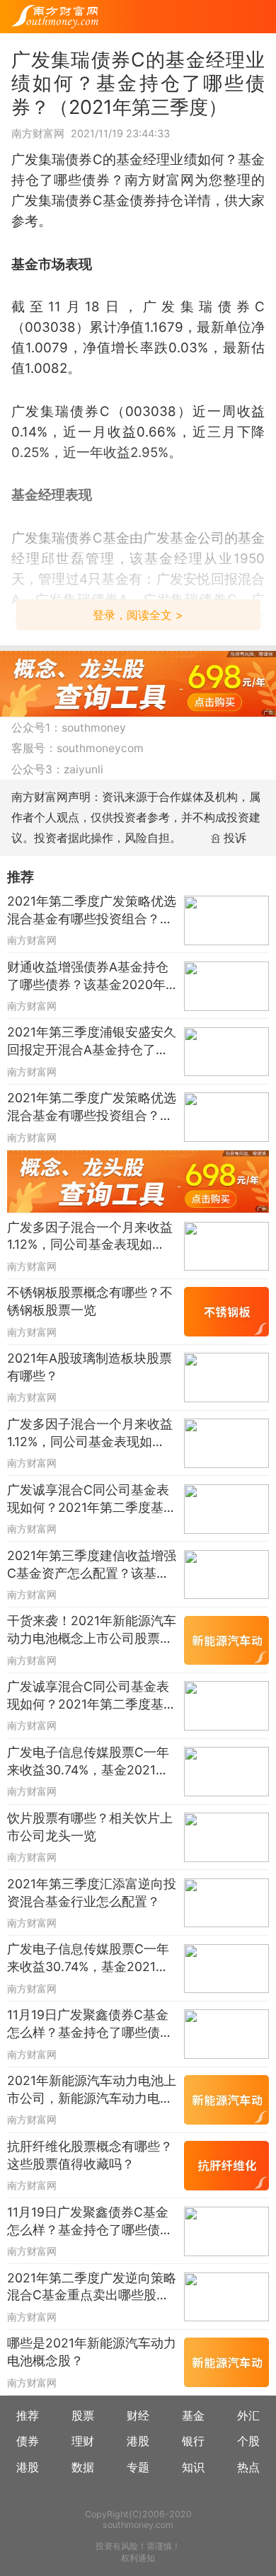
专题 (138, 2467)
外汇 (248, 2416)
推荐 (28, 2416)
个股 (248, 2441)
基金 (193, 2416)
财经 (138, 2416)
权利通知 (138, 2558)
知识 (193, 2467)
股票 (83, 2416)
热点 (248, 2467)
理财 (83, 2441)
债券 (28, 2441)
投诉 (235, 838)
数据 (83, 2467)
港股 (138, 2441)
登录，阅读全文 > (138, 615)
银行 (193, 2441)
